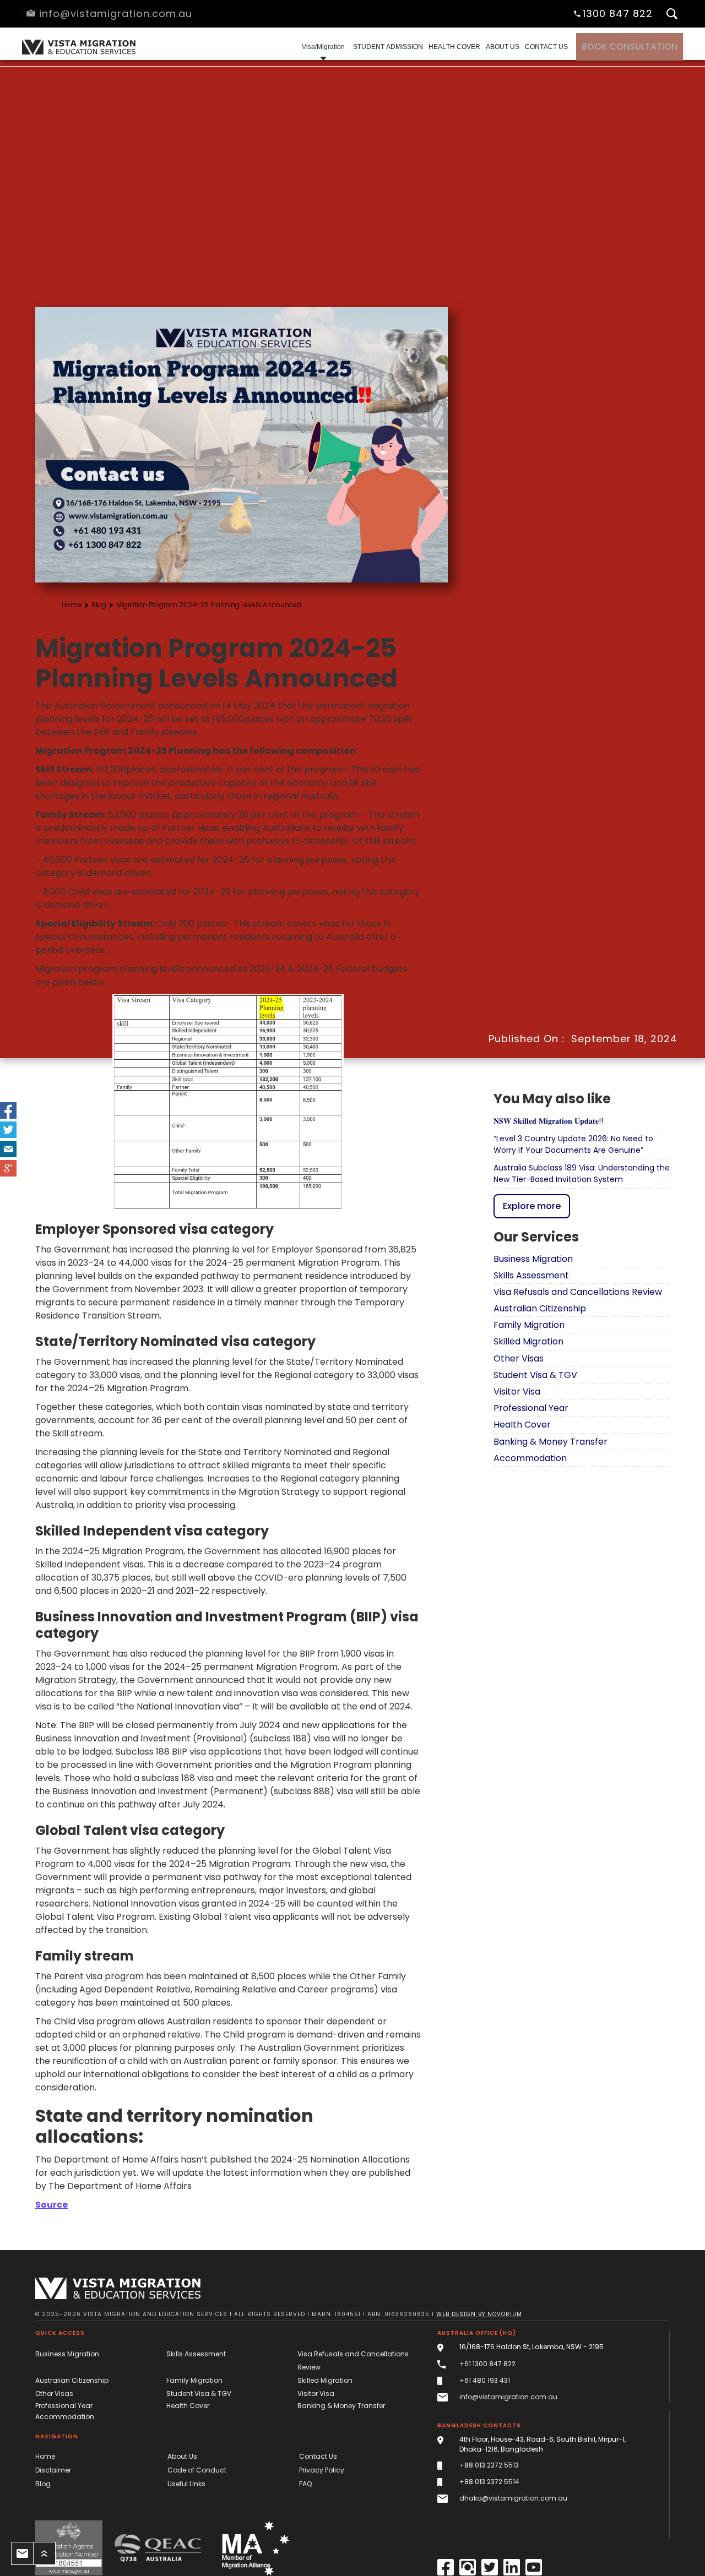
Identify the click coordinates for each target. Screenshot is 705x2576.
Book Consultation (630, 47)
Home (72, 605)
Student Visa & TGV (199, 2393)
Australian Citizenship (72, 2380)
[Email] (8, 1149)
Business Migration (67, 2354)
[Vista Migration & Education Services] (118, 2288)
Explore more (532, 1205)
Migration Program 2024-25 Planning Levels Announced (209, 605)
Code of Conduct (197, 2470)
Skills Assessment (196, 2354)
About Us (182, 2456)
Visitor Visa (316, 2393)
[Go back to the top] (44, 2553)
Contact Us (318, 2456)
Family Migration (194, 2380)
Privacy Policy (322, 2470)
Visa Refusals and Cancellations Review (353, 2360)
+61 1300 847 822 (487, 2364)
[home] (77, 47)
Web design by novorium (479, 2314)
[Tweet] (8, 1130)
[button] (323, 47)
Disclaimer (53, 2470)
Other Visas (54, 2393)
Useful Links (186, 2484)
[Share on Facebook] (8, 1110)
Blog (99, 605)
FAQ (305, 2484)
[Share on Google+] (8, 1168)
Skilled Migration (325, 2380)
